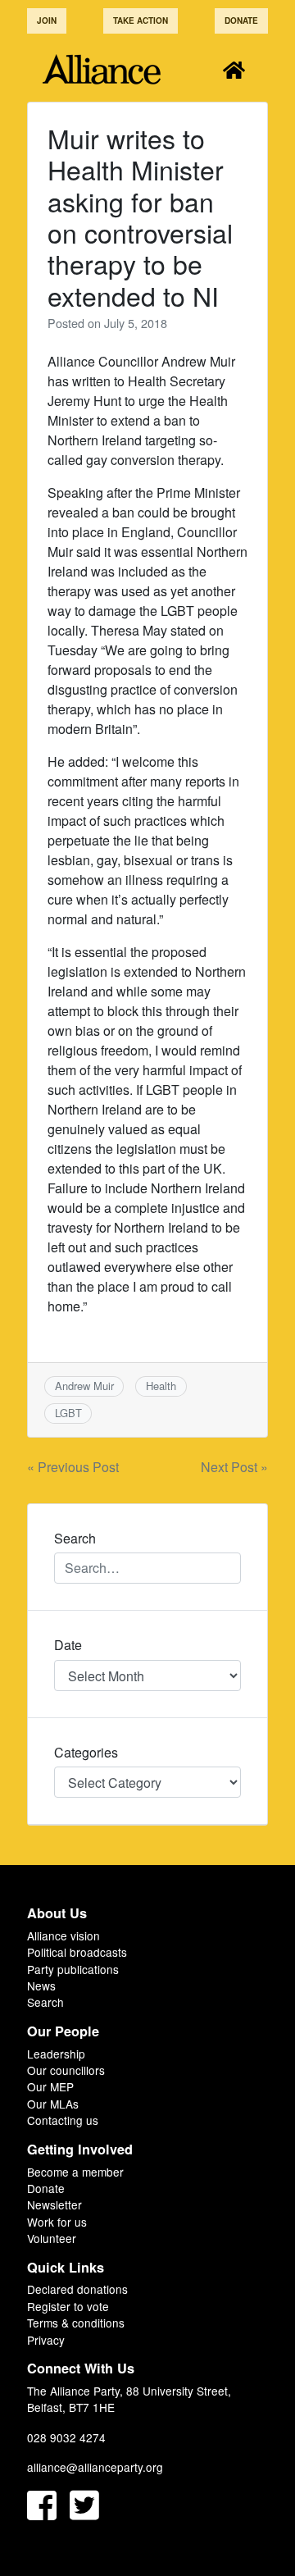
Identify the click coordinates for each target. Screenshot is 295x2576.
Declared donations (77, 2289)
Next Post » (234, 1467)
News (41, 1986)
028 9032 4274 (66, 2437)
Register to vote (68, 2306)
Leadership (56, 2054)
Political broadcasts (77, 1952)
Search (45, 2002)
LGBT (68, 1413)
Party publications (73, 1969)
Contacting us (63, 2120)
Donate (241, 21)
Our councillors (66, 2070)
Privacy (46, 2340)
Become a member (75, 2172)
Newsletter (54, 2204)
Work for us (57, 2222)
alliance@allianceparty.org (95, 2467)
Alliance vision (64, 1935)
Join (47, 21)
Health (161, 1386)
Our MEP (50, 2086)
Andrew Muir (84, 1386)
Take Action (141, 21)
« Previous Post (73, 1467)
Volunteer (52, 2238)
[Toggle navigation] (234, 69)
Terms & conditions (76, 2323)
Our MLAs (53, 2104)
